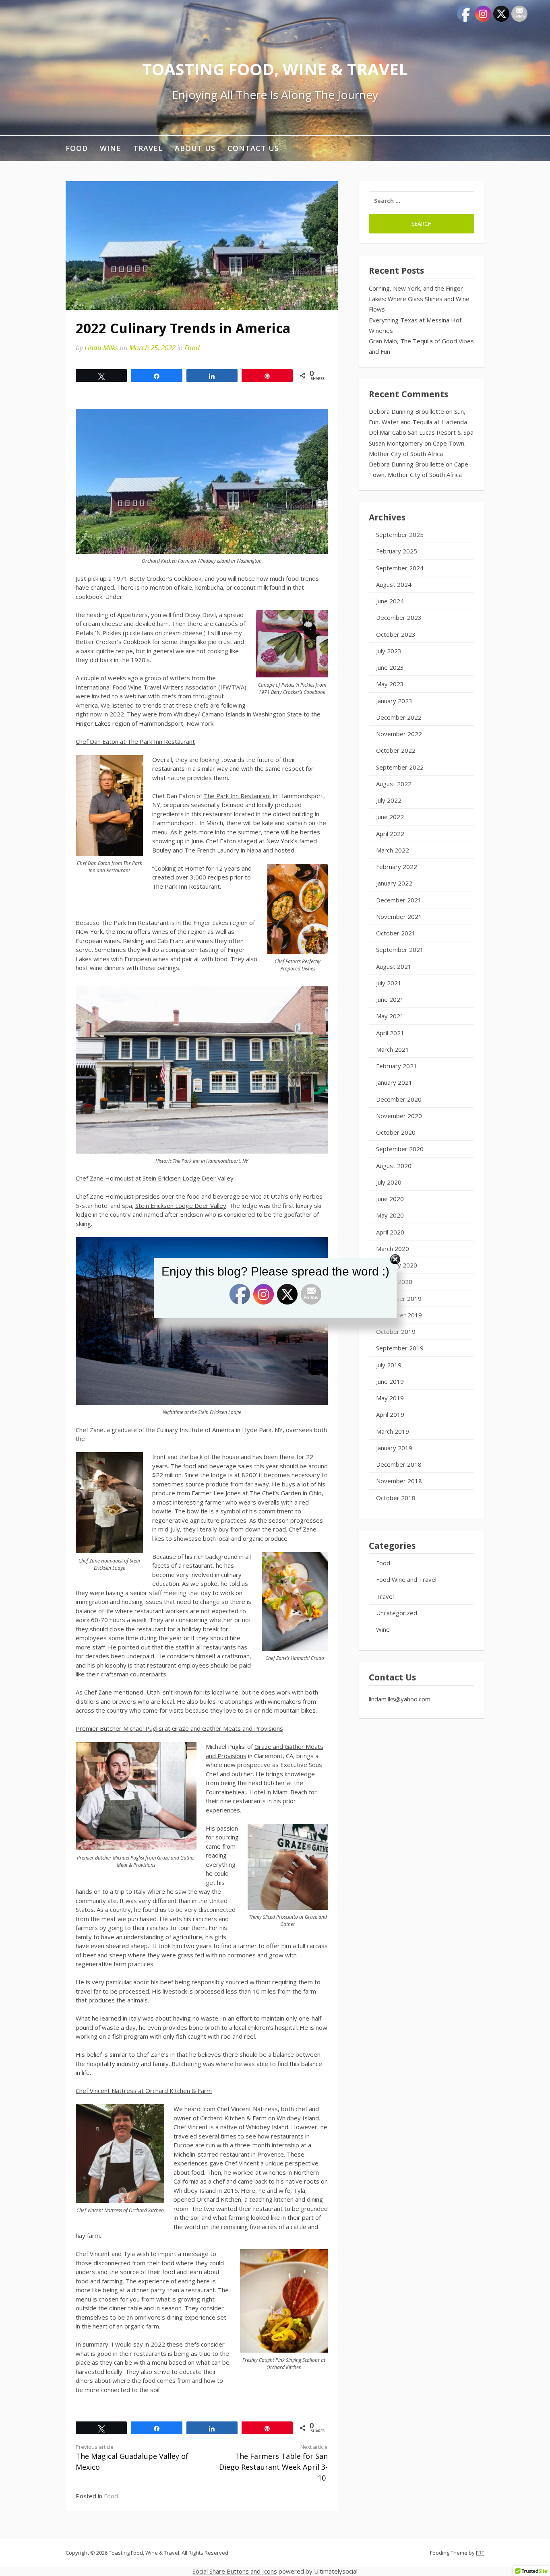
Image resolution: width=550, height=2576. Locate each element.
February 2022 (397, 867)
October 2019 (396, 1331)
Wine (111, 148)
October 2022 (396, 750)
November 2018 (399, 1481)
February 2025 (397, 551)
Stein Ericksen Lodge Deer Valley (181, 1205)
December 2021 (399, 900)
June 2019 (390, 1381)
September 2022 (400, 767)
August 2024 (394, 584)
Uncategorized (397, 1613)
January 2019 (394, 1448)
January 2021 (394, 1082)
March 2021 (393, 1049)
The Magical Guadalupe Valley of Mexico (132, 2458)
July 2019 (389, 1365)
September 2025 (400, 535)
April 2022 (390, 834)
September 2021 (400, 949)
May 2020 (390, 1215)
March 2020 (393, 1249)
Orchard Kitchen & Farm (233, 2118)
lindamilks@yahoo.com (400, 1699)
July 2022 (389, 800)
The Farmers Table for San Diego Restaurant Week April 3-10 (273, 2463)
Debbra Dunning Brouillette (406, 411)
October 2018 (396, 1498)
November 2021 (399, 916)
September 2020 (400, 1149)
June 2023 (390, 667)
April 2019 (390, 1414)
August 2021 (394, 966)
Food (77, 148)
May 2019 (390, 1398)
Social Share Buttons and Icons (235, 2571)
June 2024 (390, 601)
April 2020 (390, 1232)
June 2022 (390, 817)
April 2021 (390, 1033)
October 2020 (396, 1132)
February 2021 (397, 1066)
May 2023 (390, 684)
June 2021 (390, 999)
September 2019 (400, 1348)
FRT (480, 2553)
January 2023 (394, 701)
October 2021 (396, 933)
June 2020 (390, 1199)
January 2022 (394, 883)
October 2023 (396, 634)
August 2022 (394, 784)
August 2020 (394, 1166)
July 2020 (389, 1182)
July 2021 (389, 983)
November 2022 (399, 734)
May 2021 (390, 1016)
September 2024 (400, 568)
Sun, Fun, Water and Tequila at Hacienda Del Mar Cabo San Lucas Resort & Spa (421, 422)
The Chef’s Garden (275, 1493)
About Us (195, 148)
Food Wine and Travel (406, 1579)
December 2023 (399, 617)
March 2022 (393, 850)
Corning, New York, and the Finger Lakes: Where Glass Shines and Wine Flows (419, 299)
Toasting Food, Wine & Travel (275, 69)
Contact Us (253, 148)
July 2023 (389, 651)
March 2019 (393, 1431)
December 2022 (399, 717)
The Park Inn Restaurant (238, 796)
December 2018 (399, 1464)
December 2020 (399, 1099)
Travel (148, 148)
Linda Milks (101, 348)
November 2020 (399, 1116)
